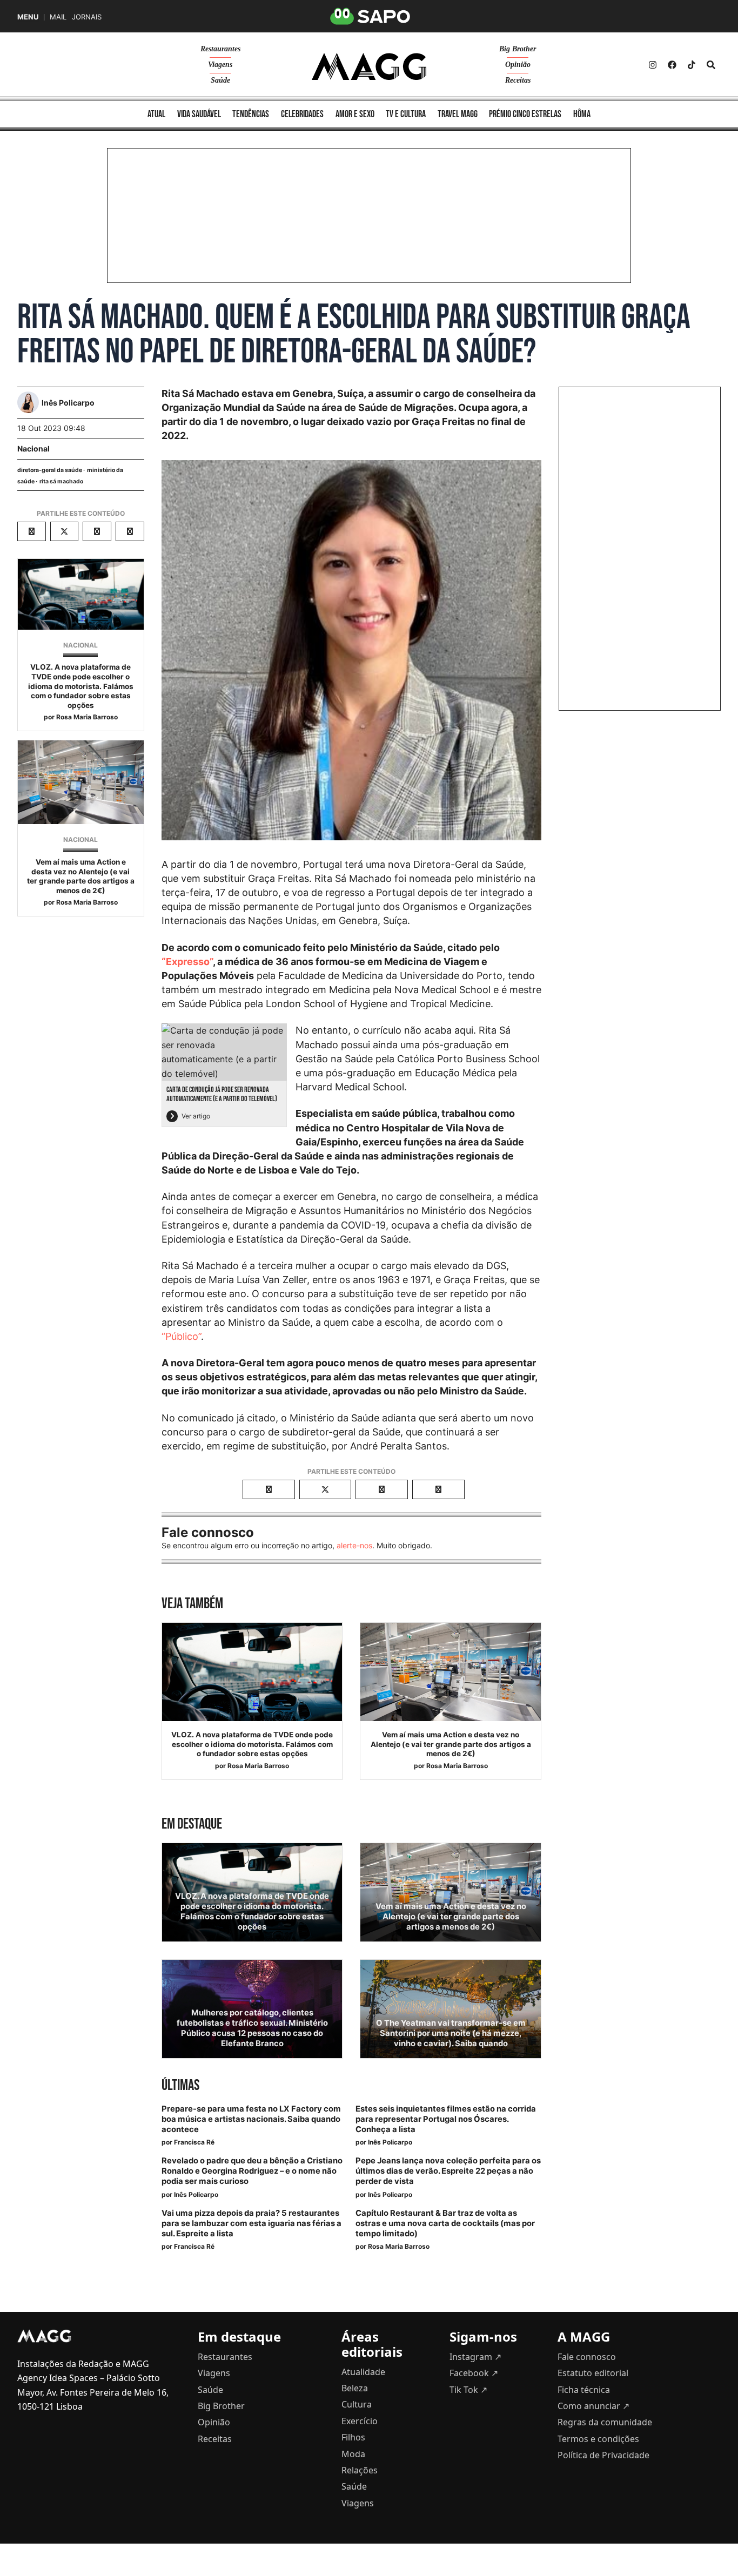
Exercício (360, 2421)
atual (156, 114)
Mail (58, 17)
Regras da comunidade (605, 2422)
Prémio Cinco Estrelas (525, 114)
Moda (353, 2454)
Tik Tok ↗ (468, 2390)
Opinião (518, 65)
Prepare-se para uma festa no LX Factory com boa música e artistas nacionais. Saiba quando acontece (251, 2119)
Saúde (220, 80)
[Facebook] (672, 65)
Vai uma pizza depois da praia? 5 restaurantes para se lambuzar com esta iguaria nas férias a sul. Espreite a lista (251, 2223)
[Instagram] (653, 65)
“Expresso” (187, 962)
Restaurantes (220, 49)
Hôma (582, 114)
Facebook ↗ (474, 2373)
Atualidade (363, 2372)
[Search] (711, 65)
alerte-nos (354, 1545)
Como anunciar (593, 2406)
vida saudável (199, 114)
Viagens (220, 65)
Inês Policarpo (390, 2142)
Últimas (180, 2085)
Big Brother (518, 49)
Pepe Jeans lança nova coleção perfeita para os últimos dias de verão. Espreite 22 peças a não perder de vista (448, 2171)
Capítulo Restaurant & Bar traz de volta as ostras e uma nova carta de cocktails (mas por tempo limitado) (445, 2223)
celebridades (302, 114)
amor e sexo (355, 114)
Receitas (518, 80)
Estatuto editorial (593, 2373)
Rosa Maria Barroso (87, 717)
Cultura (357, 2404)
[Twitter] (692, 65)
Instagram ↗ (475, 2357)
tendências (251, 114)
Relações (360, 2470)
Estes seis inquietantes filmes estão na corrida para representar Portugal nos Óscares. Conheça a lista (446, 2119)
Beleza (355, 2388)
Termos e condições (598, 2439)
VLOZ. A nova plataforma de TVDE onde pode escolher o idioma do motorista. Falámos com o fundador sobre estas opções (81, 686)
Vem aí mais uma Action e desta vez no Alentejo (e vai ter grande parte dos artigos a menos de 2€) (81, 876)
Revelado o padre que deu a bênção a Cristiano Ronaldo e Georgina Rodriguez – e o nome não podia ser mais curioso (252, 2171)
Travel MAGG (458, 114)
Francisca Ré (194, 2142)
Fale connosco (587, 2357)
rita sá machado (61, 481)
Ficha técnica (584, 2390)
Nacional (33, 449)
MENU (28, 17)
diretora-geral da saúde (50, 470)
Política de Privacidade (603, 2455)
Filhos (353, 2437)
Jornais (87, 17)
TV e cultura (406, 114)
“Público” (181, 1336)
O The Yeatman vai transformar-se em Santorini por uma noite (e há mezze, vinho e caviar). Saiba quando (451, 2033)
